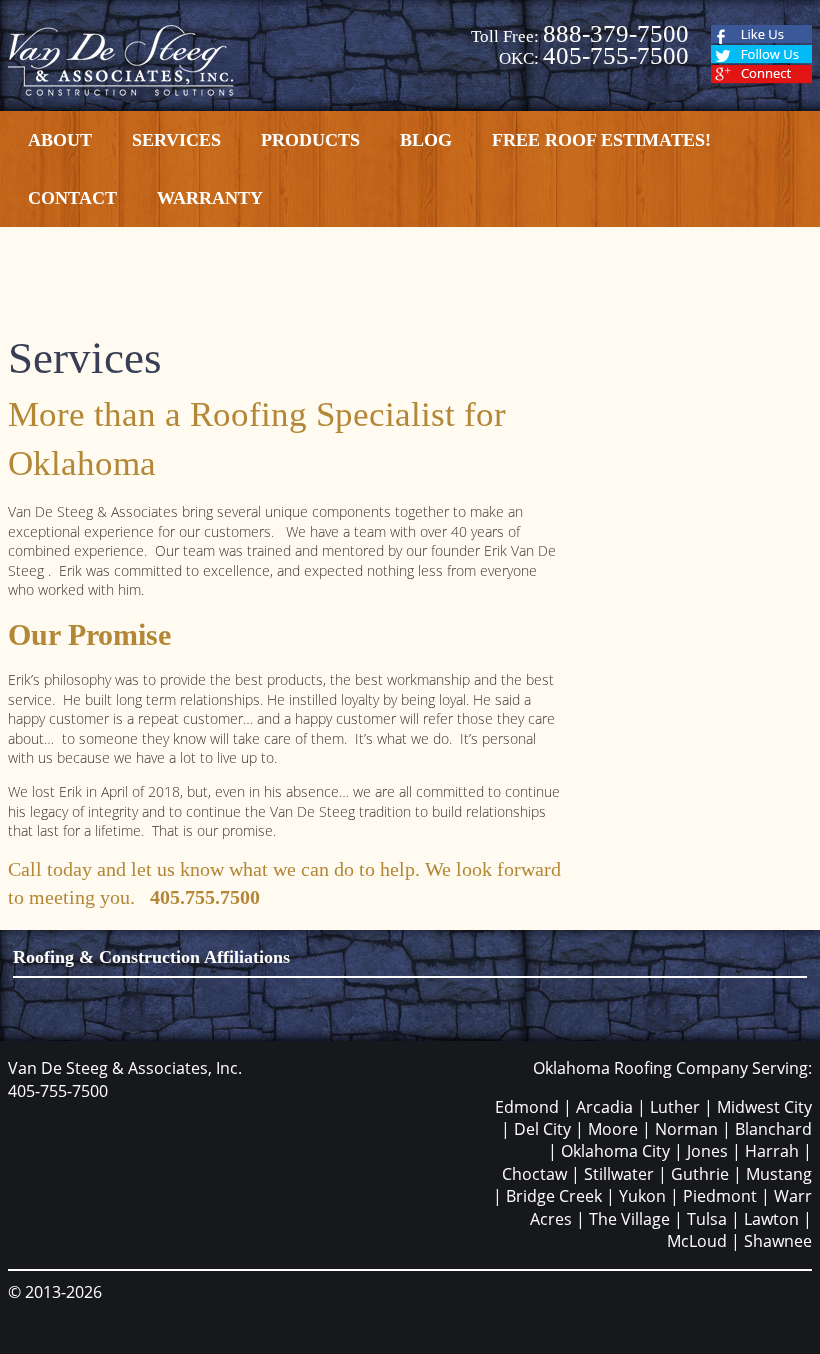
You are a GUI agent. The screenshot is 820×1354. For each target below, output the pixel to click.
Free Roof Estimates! (601, 140)
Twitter (761, 54)
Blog (426, 140)
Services (176, 140)
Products (310, 140)
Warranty (210, 198)
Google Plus (761, 74)
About (60, 140)
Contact (72, 198)
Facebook (761, 34)
